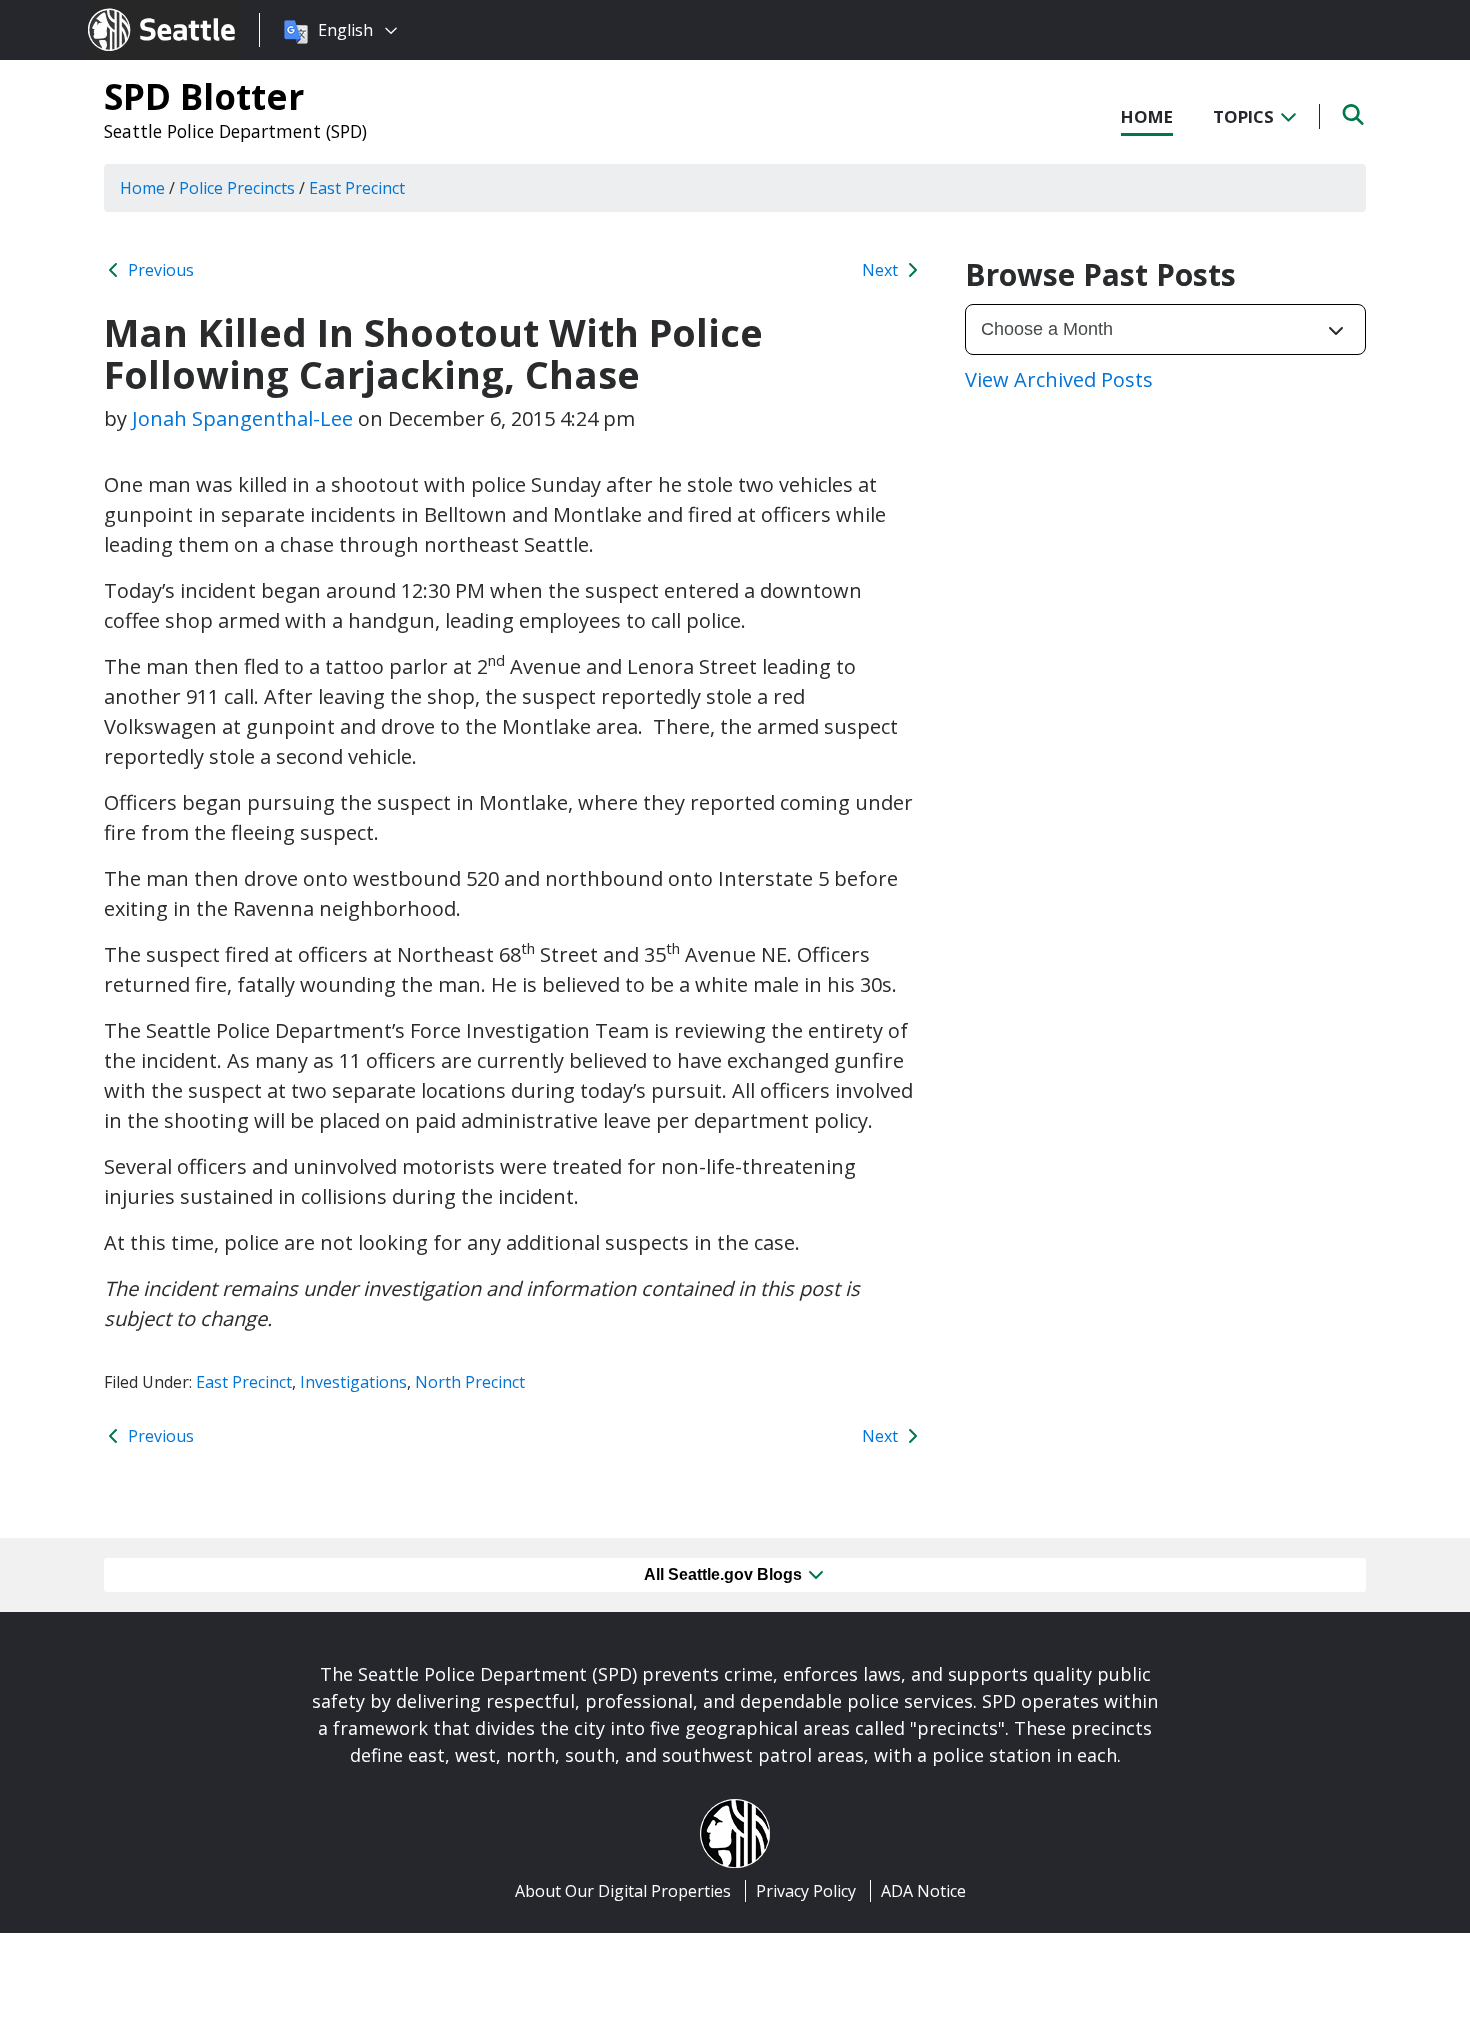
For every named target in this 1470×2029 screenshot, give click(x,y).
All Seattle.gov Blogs (725, 1574)
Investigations (353, 1382)
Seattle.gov (130, 11)
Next (882, 270)
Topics (1245, 116)
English (345, 30)
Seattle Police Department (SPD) (235, 131)
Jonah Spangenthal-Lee (242, 418)
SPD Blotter (204, 96)
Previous (159, 270)
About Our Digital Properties (623, 1891)
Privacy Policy (806, 1891)
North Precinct (470, 1382)
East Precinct (244, 1382)
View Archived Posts (1059, 379)
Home (1147, 116)
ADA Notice (923, 1891)
